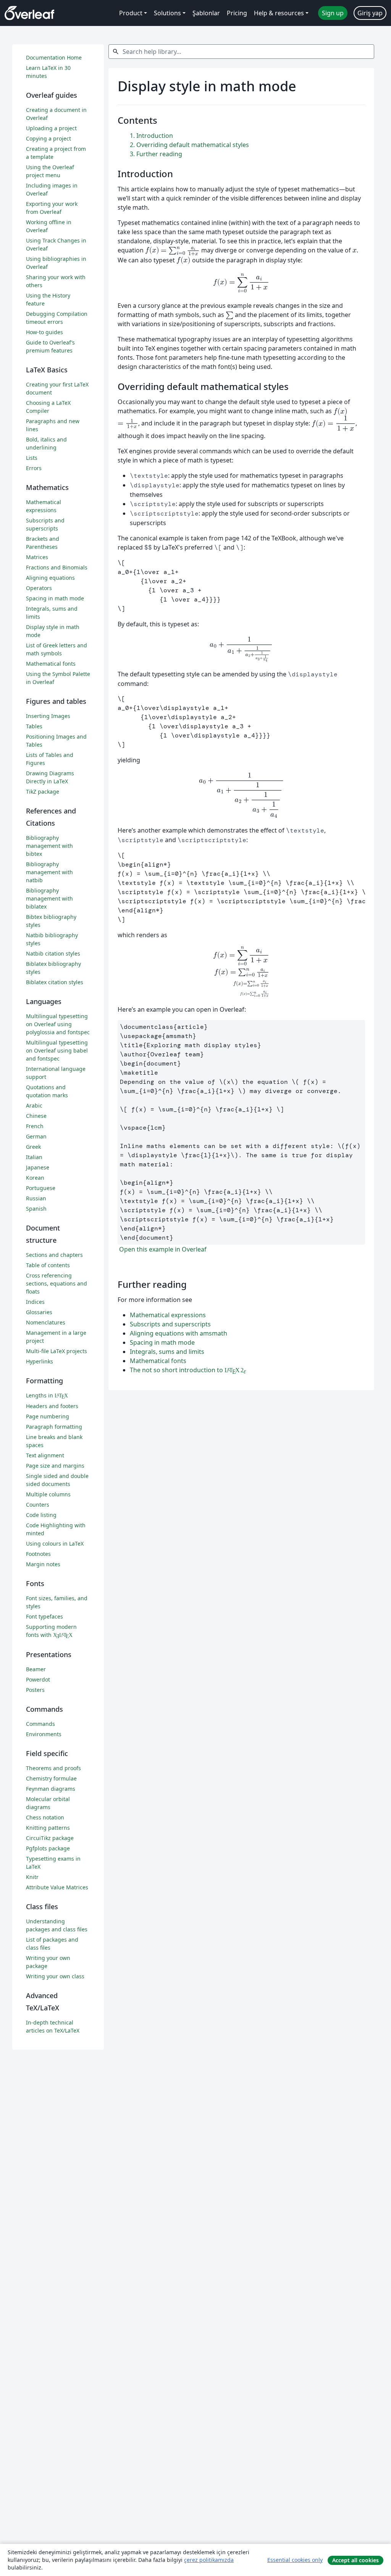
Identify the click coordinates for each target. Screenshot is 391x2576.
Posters (35, 1690)
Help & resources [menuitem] (279, 13)
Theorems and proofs (53, 1768)
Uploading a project (51, 128)
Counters (38, 1505)
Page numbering (48, 1416)
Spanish (36, 1209)
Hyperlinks (40, 1361)
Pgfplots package (48, 1848)
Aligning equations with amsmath (179, 1333)
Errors (34, 468)
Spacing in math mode (162, 1342)
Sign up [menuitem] (333, 13)
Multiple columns (48, 1494)
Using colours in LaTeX (55, 1543)
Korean (35, 1178)
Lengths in (47, 1395)
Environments (44, 1734)
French (35, 1126)
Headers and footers (52, 1406)
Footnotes (38, 1554)
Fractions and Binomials (57, 567)
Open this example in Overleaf (162, 1249)
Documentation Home (54, 57)
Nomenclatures (46, 1322)
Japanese (38, 1167)
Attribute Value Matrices (57, 1887)
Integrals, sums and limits (167, 1352)
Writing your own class (55, 1976)
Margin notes (43, 1564)
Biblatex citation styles (55, 982)
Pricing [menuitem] (237, 13)
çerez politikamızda (209, 2560)
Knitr (32, 1877)
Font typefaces (44, 1616)
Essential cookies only (295, 2560)
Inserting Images (48, 716)
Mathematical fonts (158, 1361)
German (36, 1136)
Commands (40, 1724)
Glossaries (39, 1312)
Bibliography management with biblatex (49, 898)
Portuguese (41, 1188)
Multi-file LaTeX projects (57, 1351)
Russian (36, 1198)
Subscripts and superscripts (170, 1324)
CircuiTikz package (50, 1838)
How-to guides (44, 332)
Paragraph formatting (54, 1427)
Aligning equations (50, 578)
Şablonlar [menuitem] (206, 13)
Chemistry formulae (51, 1778)
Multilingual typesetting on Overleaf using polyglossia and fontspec (58, 1024)
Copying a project (48, 138)
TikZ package (43, 792)
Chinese (36, 1116)
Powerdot (38, 1679)
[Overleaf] (29, 13)
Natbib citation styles (53, 953)
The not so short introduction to (188, 1370)
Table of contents (48, 1265)
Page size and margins (55, 1466)
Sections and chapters (54, 1255)
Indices (35, 1302)
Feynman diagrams (51, 1789)
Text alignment (45, 1455)
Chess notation (45, 1817)
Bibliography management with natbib (49, 872)
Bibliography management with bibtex (49, 846)
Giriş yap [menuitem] (370, 13)
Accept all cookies (355, 2560)
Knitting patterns (48, 1828)
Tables (34, 726)
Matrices (37, 557)
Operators (39, 588)
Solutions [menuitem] (167, 13)
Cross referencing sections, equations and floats (57, 1283)
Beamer (36, 1669)
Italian (34, 1157)
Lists (32, 458)
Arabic (34, 1105)
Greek (33, 1147)
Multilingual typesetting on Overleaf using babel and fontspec (57, 1050)
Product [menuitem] (131, 13)
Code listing (41, 1515)
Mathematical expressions (168, 1315)
